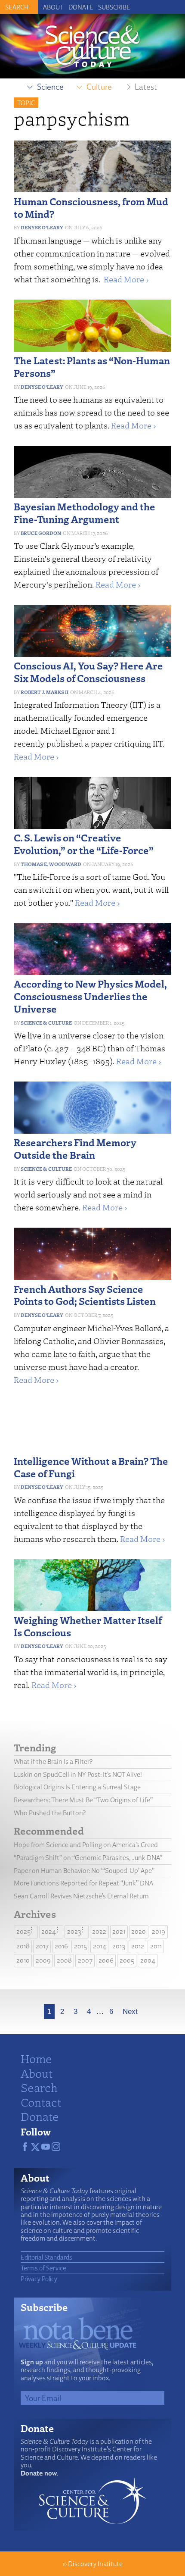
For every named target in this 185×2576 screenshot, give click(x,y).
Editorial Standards (46, 2257)
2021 (119, 1931)
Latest (146, 87)
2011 (156, 1946)
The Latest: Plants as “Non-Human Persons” (92, 366)
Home (36, 2058)
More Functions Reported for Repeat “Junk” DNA (83, 1883)
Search (39, 2087)
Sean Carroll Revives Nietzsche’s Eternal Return (81, 1896)
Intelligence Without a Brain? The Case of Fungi (91, 1467)
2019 (159, 1931)
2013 (119, 1946)
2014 (100, 1946)
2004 (148, 1960)
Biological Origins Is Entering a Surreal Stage (77, 1787)
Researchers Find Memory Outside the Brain (75, 1148)
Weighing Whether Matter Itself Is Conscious (88, 1626)
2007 (85, 1960)
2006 (106, 1960)
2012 (138, 1946)
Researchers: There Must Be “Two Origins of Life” (83, 1800)
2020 (139, 1931)
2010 (23, 1960)
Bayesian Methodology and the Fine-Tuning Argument (85, 513)
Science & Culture (46, 1023)
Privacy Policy (39, 2279)
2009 (43, 1960)
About (53, 7)
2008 (64, 1960)
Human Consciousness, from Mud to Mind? (91, 207)
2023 (74, 1931)
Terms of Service (43, 2268)
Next (130, 2012)
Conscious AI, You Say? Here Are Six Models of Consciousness (88, 672)
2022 (99, 1931)
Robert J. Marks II (45, 692)
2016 (61, 1946)
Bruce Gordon (41, 533)
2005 (127, 1960)
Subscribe (114, 7)
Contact (41, 2102)
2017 (42, 1946)
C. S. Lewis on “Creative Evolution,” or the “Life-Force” (84, 844)
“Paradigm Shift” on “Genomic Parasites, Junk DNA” (88, 1858)
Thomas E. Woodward (51, 864)
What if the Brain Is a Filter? (53, 1762)
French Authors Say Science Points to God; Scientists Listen (85, 1295)
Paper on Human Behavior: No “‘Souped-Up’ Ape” (84, 1871)
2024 (49, 1931)
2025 (23, 1931)
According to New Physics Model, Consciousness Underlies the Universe (90, 996)
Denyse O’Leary (42, 227)
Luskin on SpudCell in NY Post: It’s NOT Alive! (78, 1774)
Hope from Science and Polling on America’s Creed (86, 1845)
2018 (23, 1946)
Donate (81, 7)
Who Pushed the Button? (50, 1813)
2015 (80, 1946)
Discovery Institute (95, 2564)
